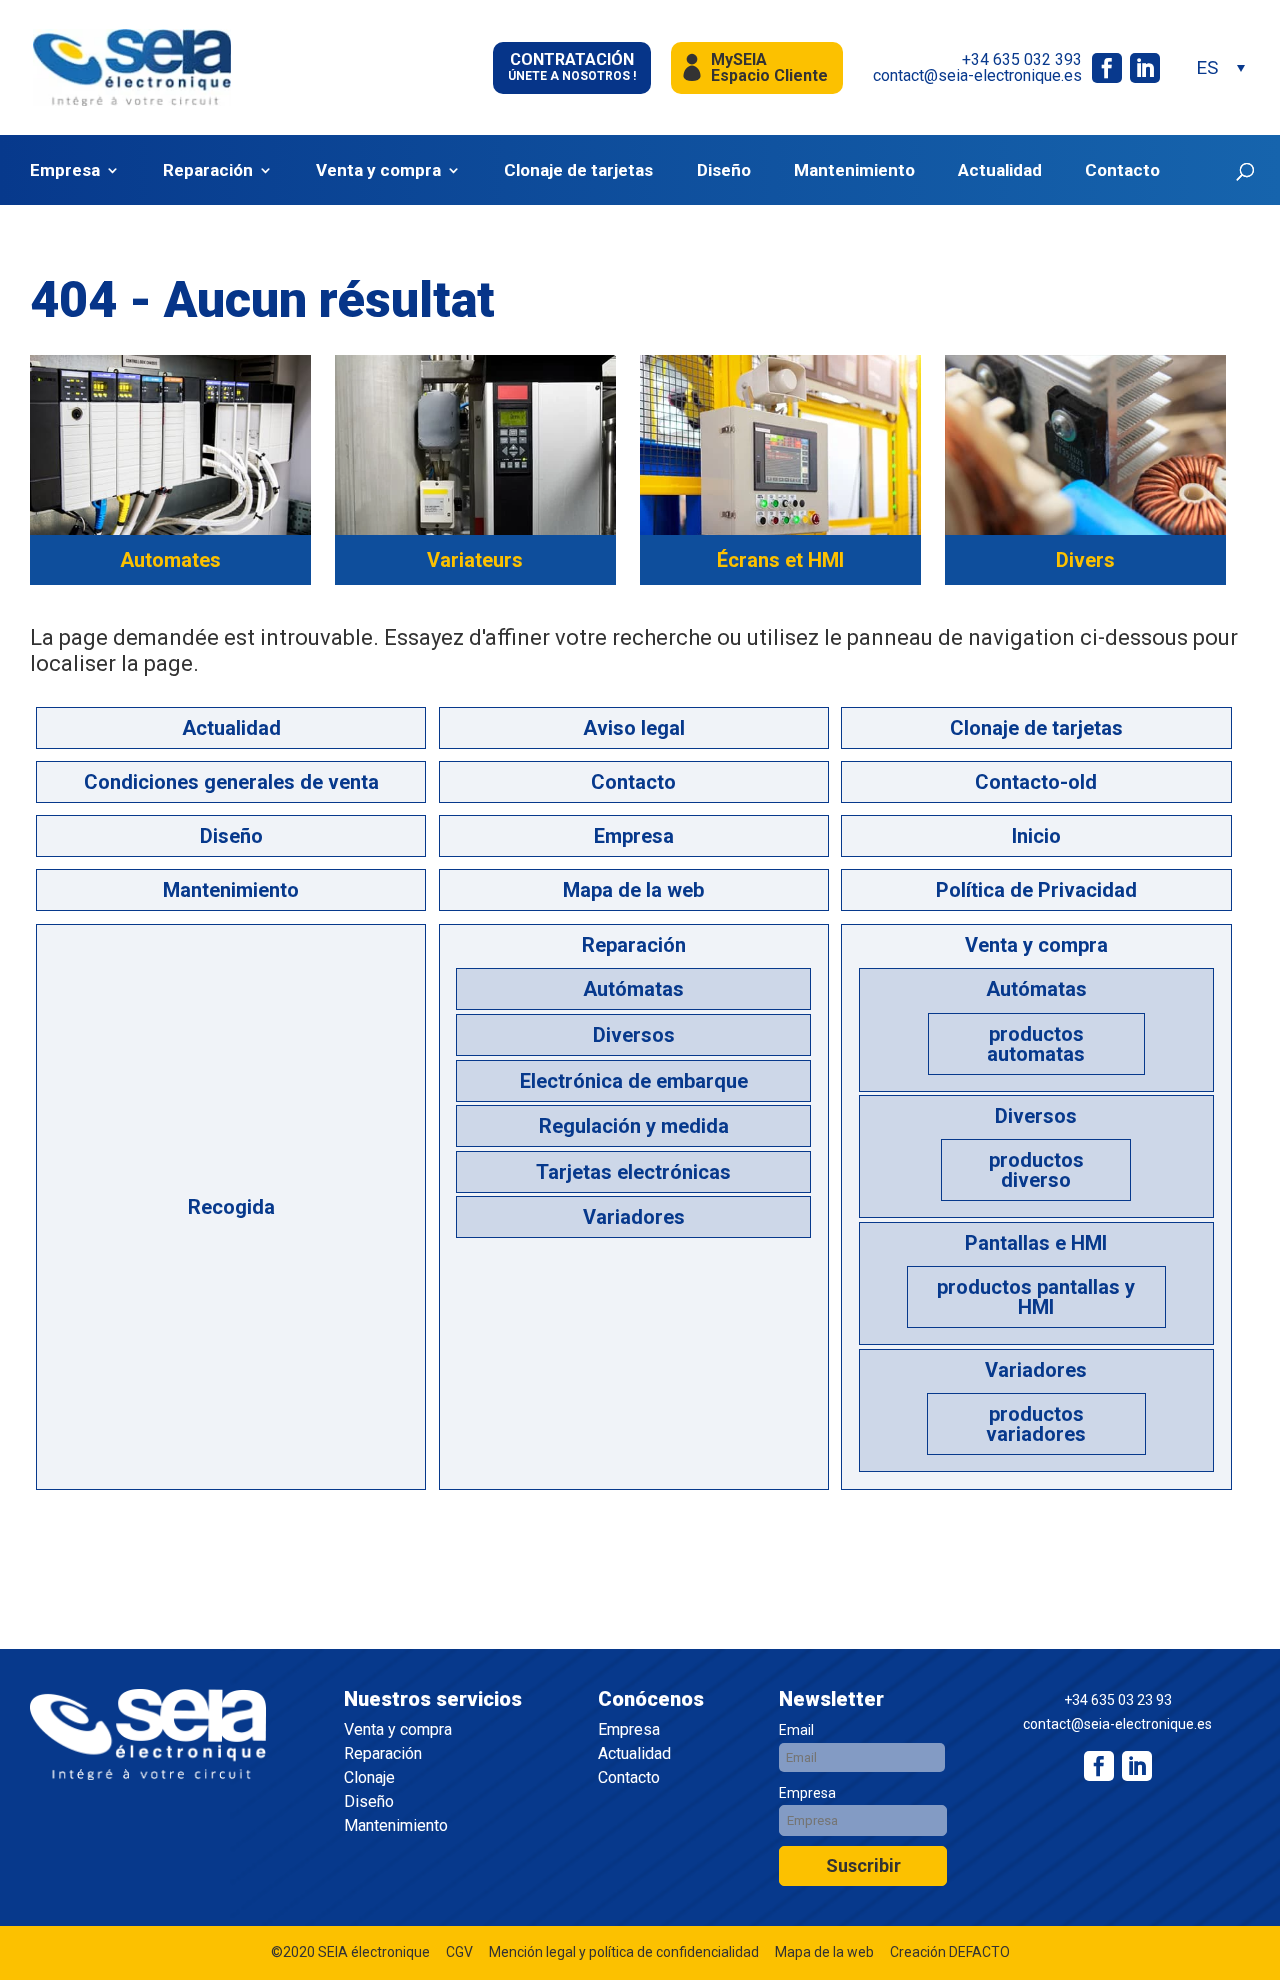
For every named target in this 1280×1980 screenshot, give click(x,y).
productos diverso (1036, 1170)
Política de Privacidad (1036, 890)
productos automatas (1036, 1044)
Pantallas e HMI (1036, 1243)
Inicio (1036, 836)
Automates (170, 560)
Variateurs (475, 560)
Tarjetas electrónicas (633, 1172)
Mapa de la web (633, 890)
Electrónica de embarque (634, 1081)
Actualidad (1000, 170)
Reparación (208, 170)
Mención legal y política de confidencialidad (624, 1952)
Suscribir (863, 1865)
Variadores (634, 1217)
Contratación (572, 66)
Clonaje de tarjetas (578, 170)
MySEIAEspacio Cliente (769, 67)
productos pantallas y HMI (1036, 1297)
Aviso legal (634, 728)
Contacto (1122, 170)
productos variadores (1036, 1424)
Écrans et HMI (780, 560)
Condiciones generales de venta (231, 782)
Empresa (65, 170)
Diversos (634, 1035)
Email (796, 1730)
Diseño (724, 170)
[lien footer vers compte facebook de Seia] (1099, 1766)
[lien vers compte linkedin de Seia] (1145, 68)
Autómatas (633, 989)
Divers (1085, 560)
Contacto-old (1036, 782)
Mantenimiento (854, 170)
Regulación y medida (634, 1126)
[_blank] (1137, 1766)
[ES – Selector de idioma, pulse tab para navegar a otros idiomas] (1220, 67)
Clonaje (369, 1778)
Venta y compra (378, 170)
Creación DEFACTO (950, 1952)
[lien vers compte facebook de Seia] (1107, 68)
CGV (459, 1952)
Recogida (231, 1207)
